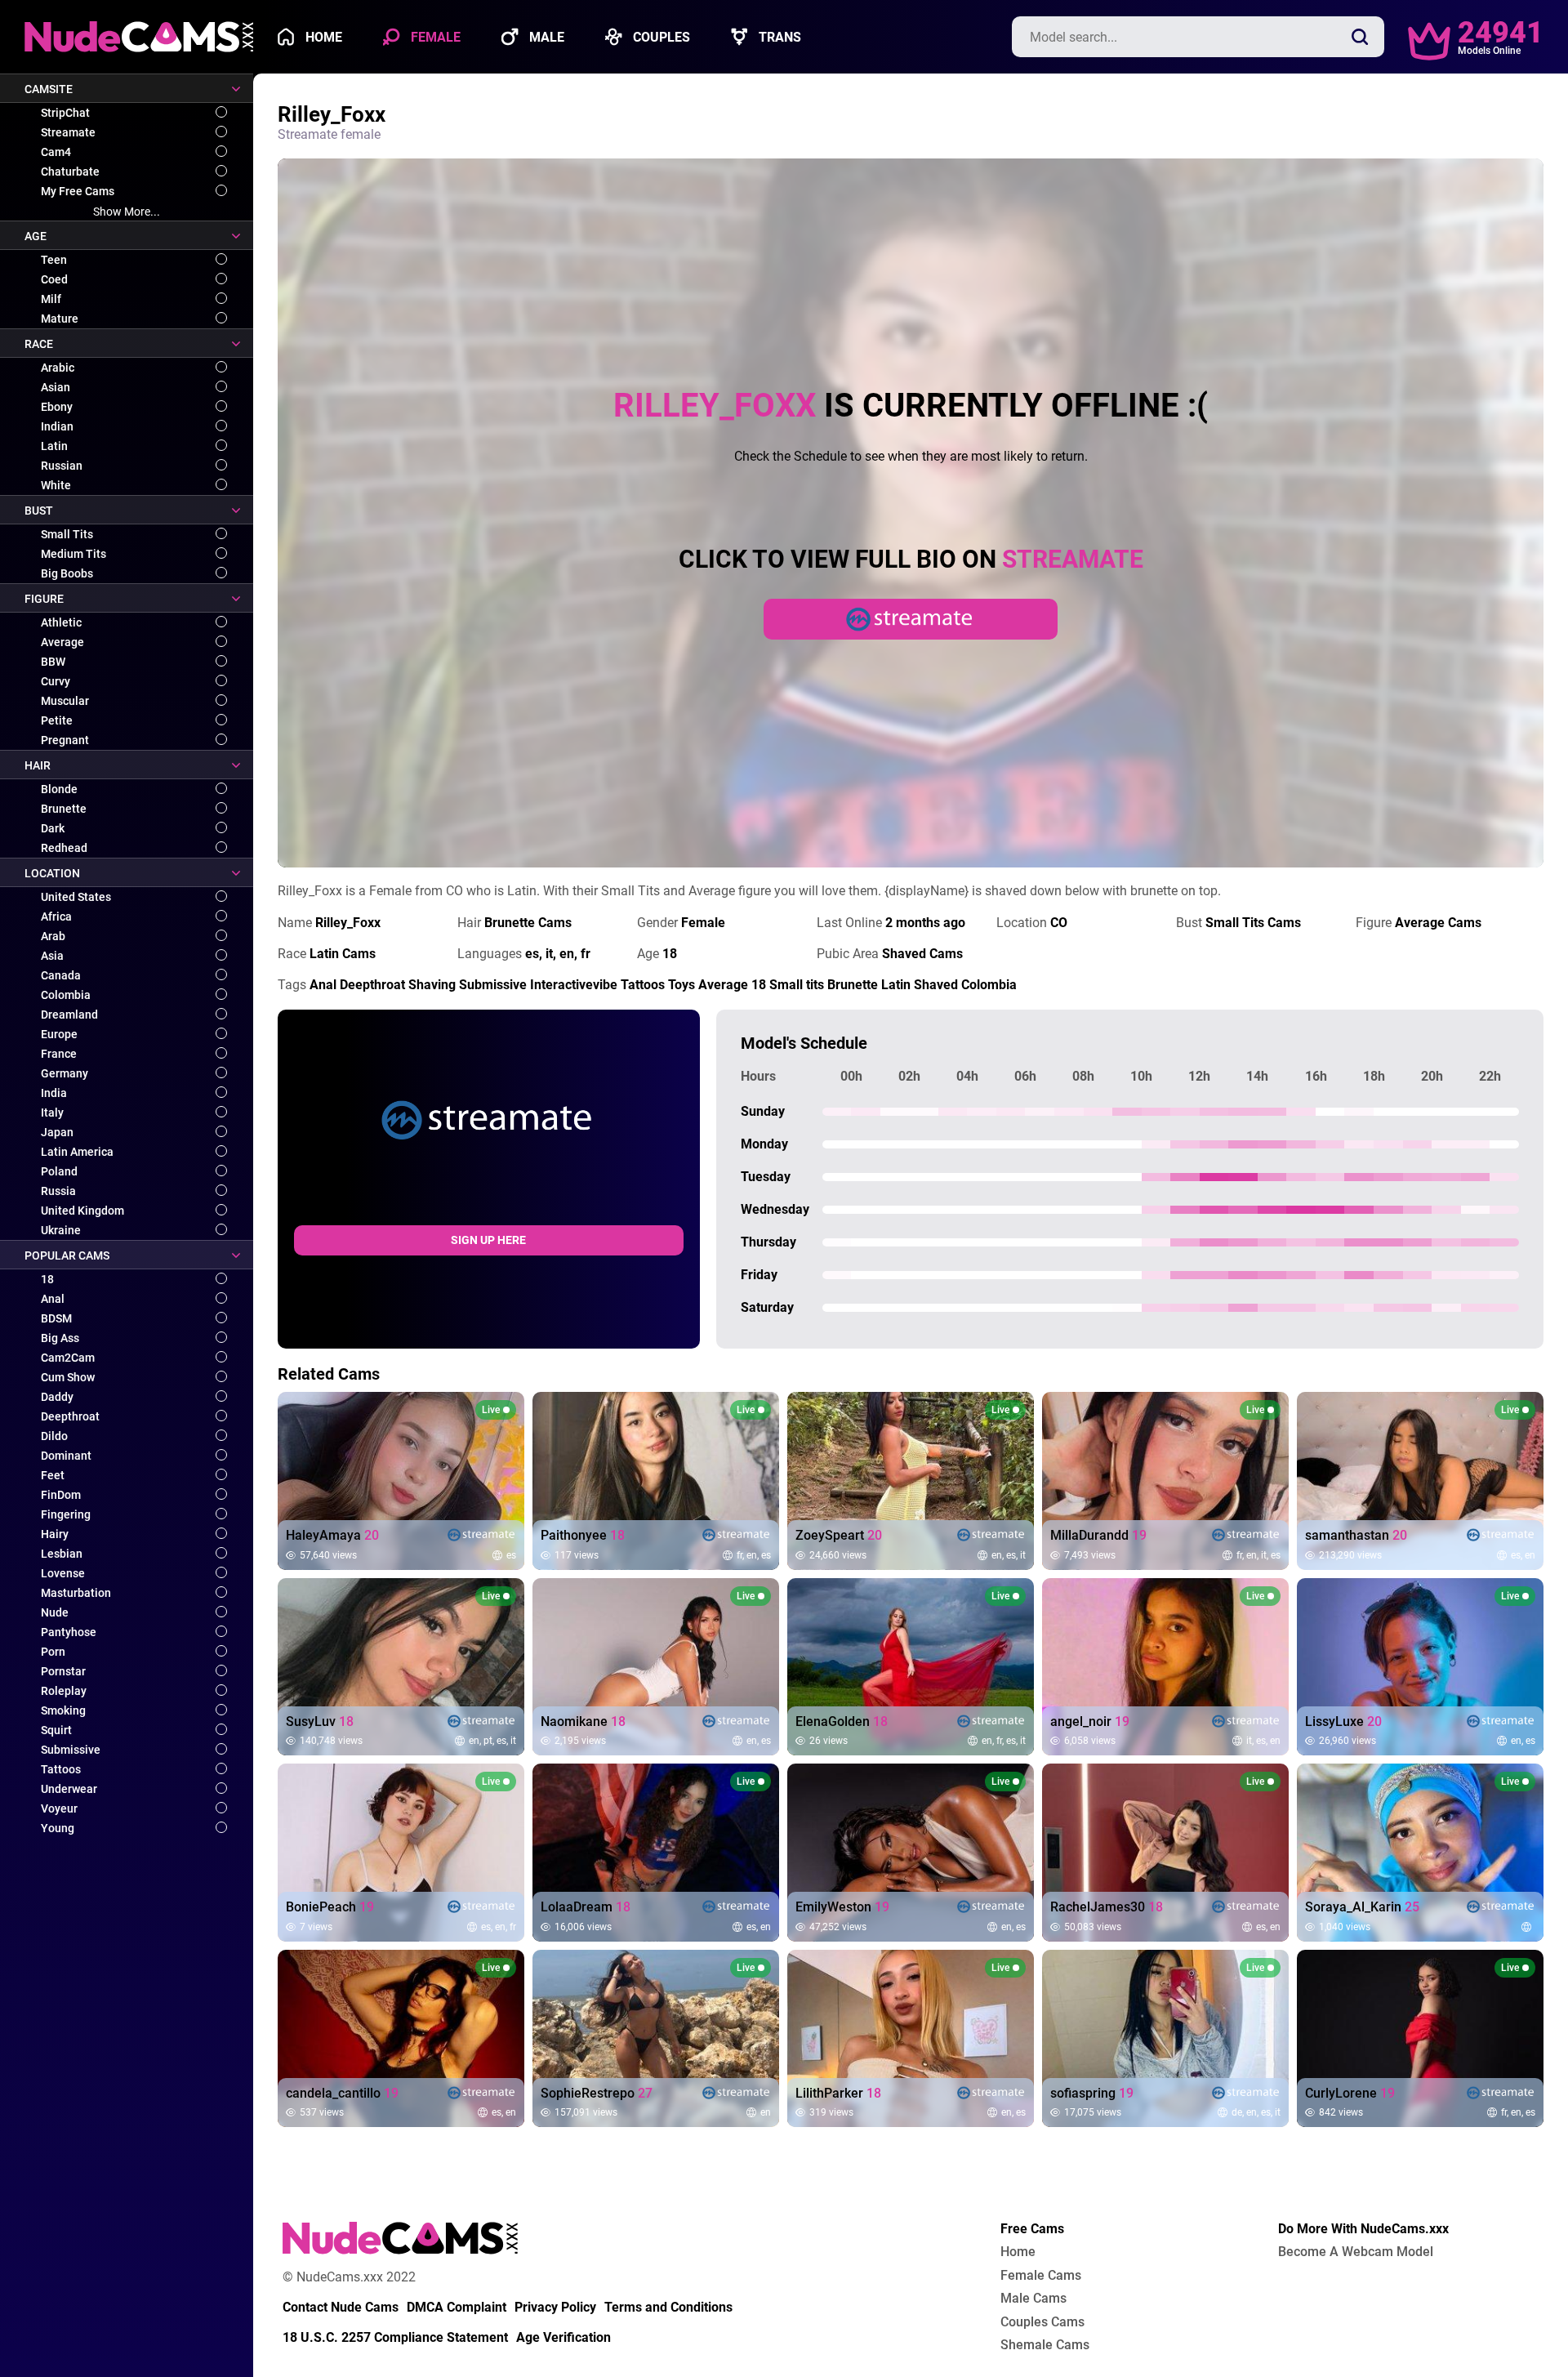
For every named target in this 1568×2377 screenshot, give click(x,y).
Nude (55, 1612)
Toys (682, 985)
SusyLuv (320, 1722)
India (54, 1093)
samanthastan (1356, 1536)
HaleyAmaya (332, 1536)
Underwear (69, 1789)
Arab (53, 936)
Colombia (66, 995)
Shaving (432, 985)
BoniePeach (330, 1907)
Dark (53, 828)
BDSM (56, 1318)
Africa (56, 916)
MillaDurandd (1098, 1536)
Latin (54, 446)
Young (58, 1828)
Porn (53, 1652)
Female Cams (1041, 2276)
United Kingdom (82, 1211)
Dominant (66, 1456)
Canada (61, 975)
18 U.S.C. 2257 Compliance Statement (395, 2338)
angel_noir (1090, 1722)
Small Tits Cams (1253, 923)
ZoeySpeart (839, 1536)
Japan (57, 1132)
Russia (58, 1191)
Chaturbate (70, 172)
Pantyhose (69, 1632)
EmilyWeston (842, 1907)
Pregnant (65, 740)
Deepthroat (70, 1416)
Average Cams (1438, 923)
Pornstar (63, 1671)
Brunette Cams (528, 923)
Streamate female (329, 134)
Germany (65, 1073)
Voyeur (59, 1808)
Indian (57, 426)
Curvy (56, 681)
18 (47, 1279)
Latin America (77, 1152)
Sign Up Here (488, 1240)
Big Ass (60, 1338)
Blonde (59, 789)
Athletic (61, 622)
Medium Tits (73, 554)
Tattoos (61, 1769)
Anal (53, 1299)
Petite (57, 720)
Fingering (66, 1514)
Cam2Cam (68, 1358)
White (56, 485)
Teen (54, 260)
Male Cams (1033, 2299)
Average (62, 642)
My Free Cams (78, 191)
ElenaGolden (842, 1722)
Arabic (58, 368)
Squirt (56, 1730)
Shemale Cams (1045, 2345)
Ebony (57, 407)
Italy (52, 1113)
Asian (56, 387)
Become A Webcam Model (1356, 2252)
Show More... (127, 212)
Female (434, 37)
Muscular (65, 701)
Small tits (797, 985)
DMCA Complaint (457, 2308)
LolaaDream (586, 1907)
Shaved (936, 985)
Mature (60, 319)
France (59, 1054)
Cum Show (68, 1377)
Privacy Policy (555, 2308)
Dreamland (69, 1015)
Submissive (71, 1750)
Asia (52, 956)
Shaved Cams (922, 954)
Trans (778, 37)
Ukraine (61, 1230)
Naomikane (583, 1722)
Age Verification (563, 2338)
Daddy (57, 1397)
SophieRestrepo (597, 2094)
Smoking (63, 1710)
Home (322, 37)
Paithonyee (583, 1536)
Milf (51, 299)
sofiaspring (1092, 2094)
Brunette (64, 809)
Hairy (55, 1534)
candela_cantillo (342, 2094)
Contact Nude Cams (341, 2308)
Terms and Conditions (668, 2308)
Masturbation (76, 1593)
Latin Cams (343, 954)
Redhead (64, 848)
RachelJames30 (1107, 1907)
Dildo (54, 1436)
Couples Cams (1042, 2322)
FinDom (61, 1495)
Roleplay (64, 1691)
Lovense (63, 1573)
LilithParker (838, 2094)
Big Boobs (67, 573)
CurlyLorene (1350, 2094)
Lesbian (62, 1554)
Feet (53, 1475)
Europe (59, 1034)
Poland (59, 1171)
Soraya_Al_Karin (1362, 1907)
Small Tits (67, 534)
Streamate (68, 132)
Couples (660, 37)
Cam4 (56, 152)
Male (545, 37)
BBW (53, 662)
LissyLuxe (1343, 1722)
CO (1059, 923)
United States (76, 897)
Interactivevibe (574, 985)
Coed (54, 279)
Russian (62, 466)
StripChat (65, 113)
